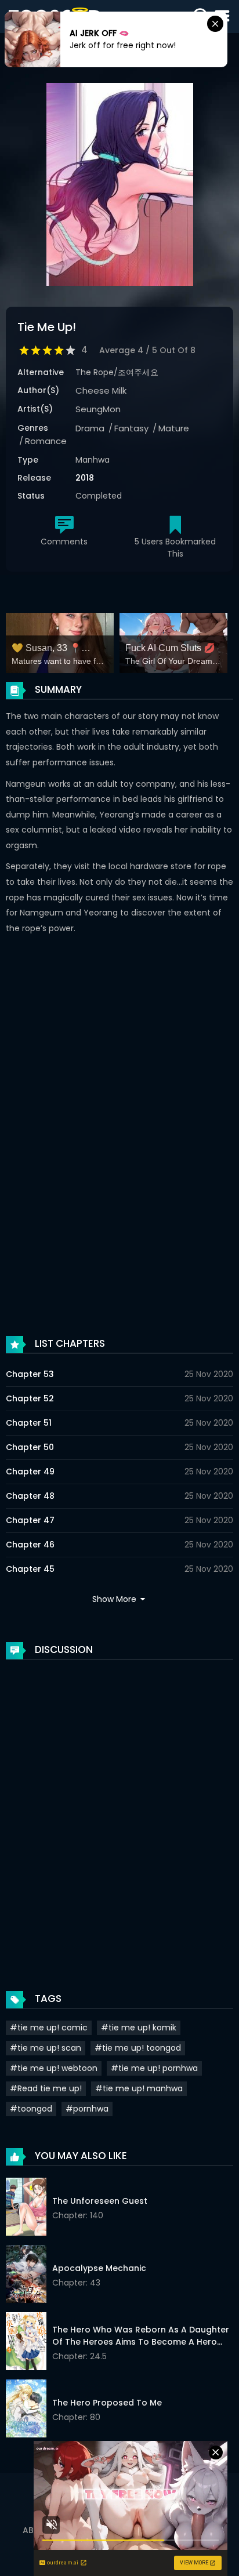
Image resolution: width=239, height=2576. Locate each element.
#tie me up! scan (46, 2048)
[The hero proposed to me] (26, 2410)
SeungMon (98, 409)
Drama (90, 428)
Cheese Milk (101, 390)
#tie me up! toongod (138, 2048)
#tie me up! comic (49, 2028)
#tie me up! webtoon (54, 2068)
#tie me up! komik (139, 2028)
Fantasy (131, 428)
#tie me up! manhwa (139, 2088)
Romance (46, 441)
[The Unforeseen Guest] (26, 2208)
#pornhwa (87, 2109)
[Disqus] (119, 1814)
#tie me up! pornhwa (154, 2068)
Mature (174, 428)
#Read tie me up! (46, 2088)
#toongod (31, 2109)
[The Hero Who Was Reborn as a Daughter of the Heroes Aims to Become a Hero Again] (26, 2343)
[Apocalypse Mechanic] (26, 2276)
